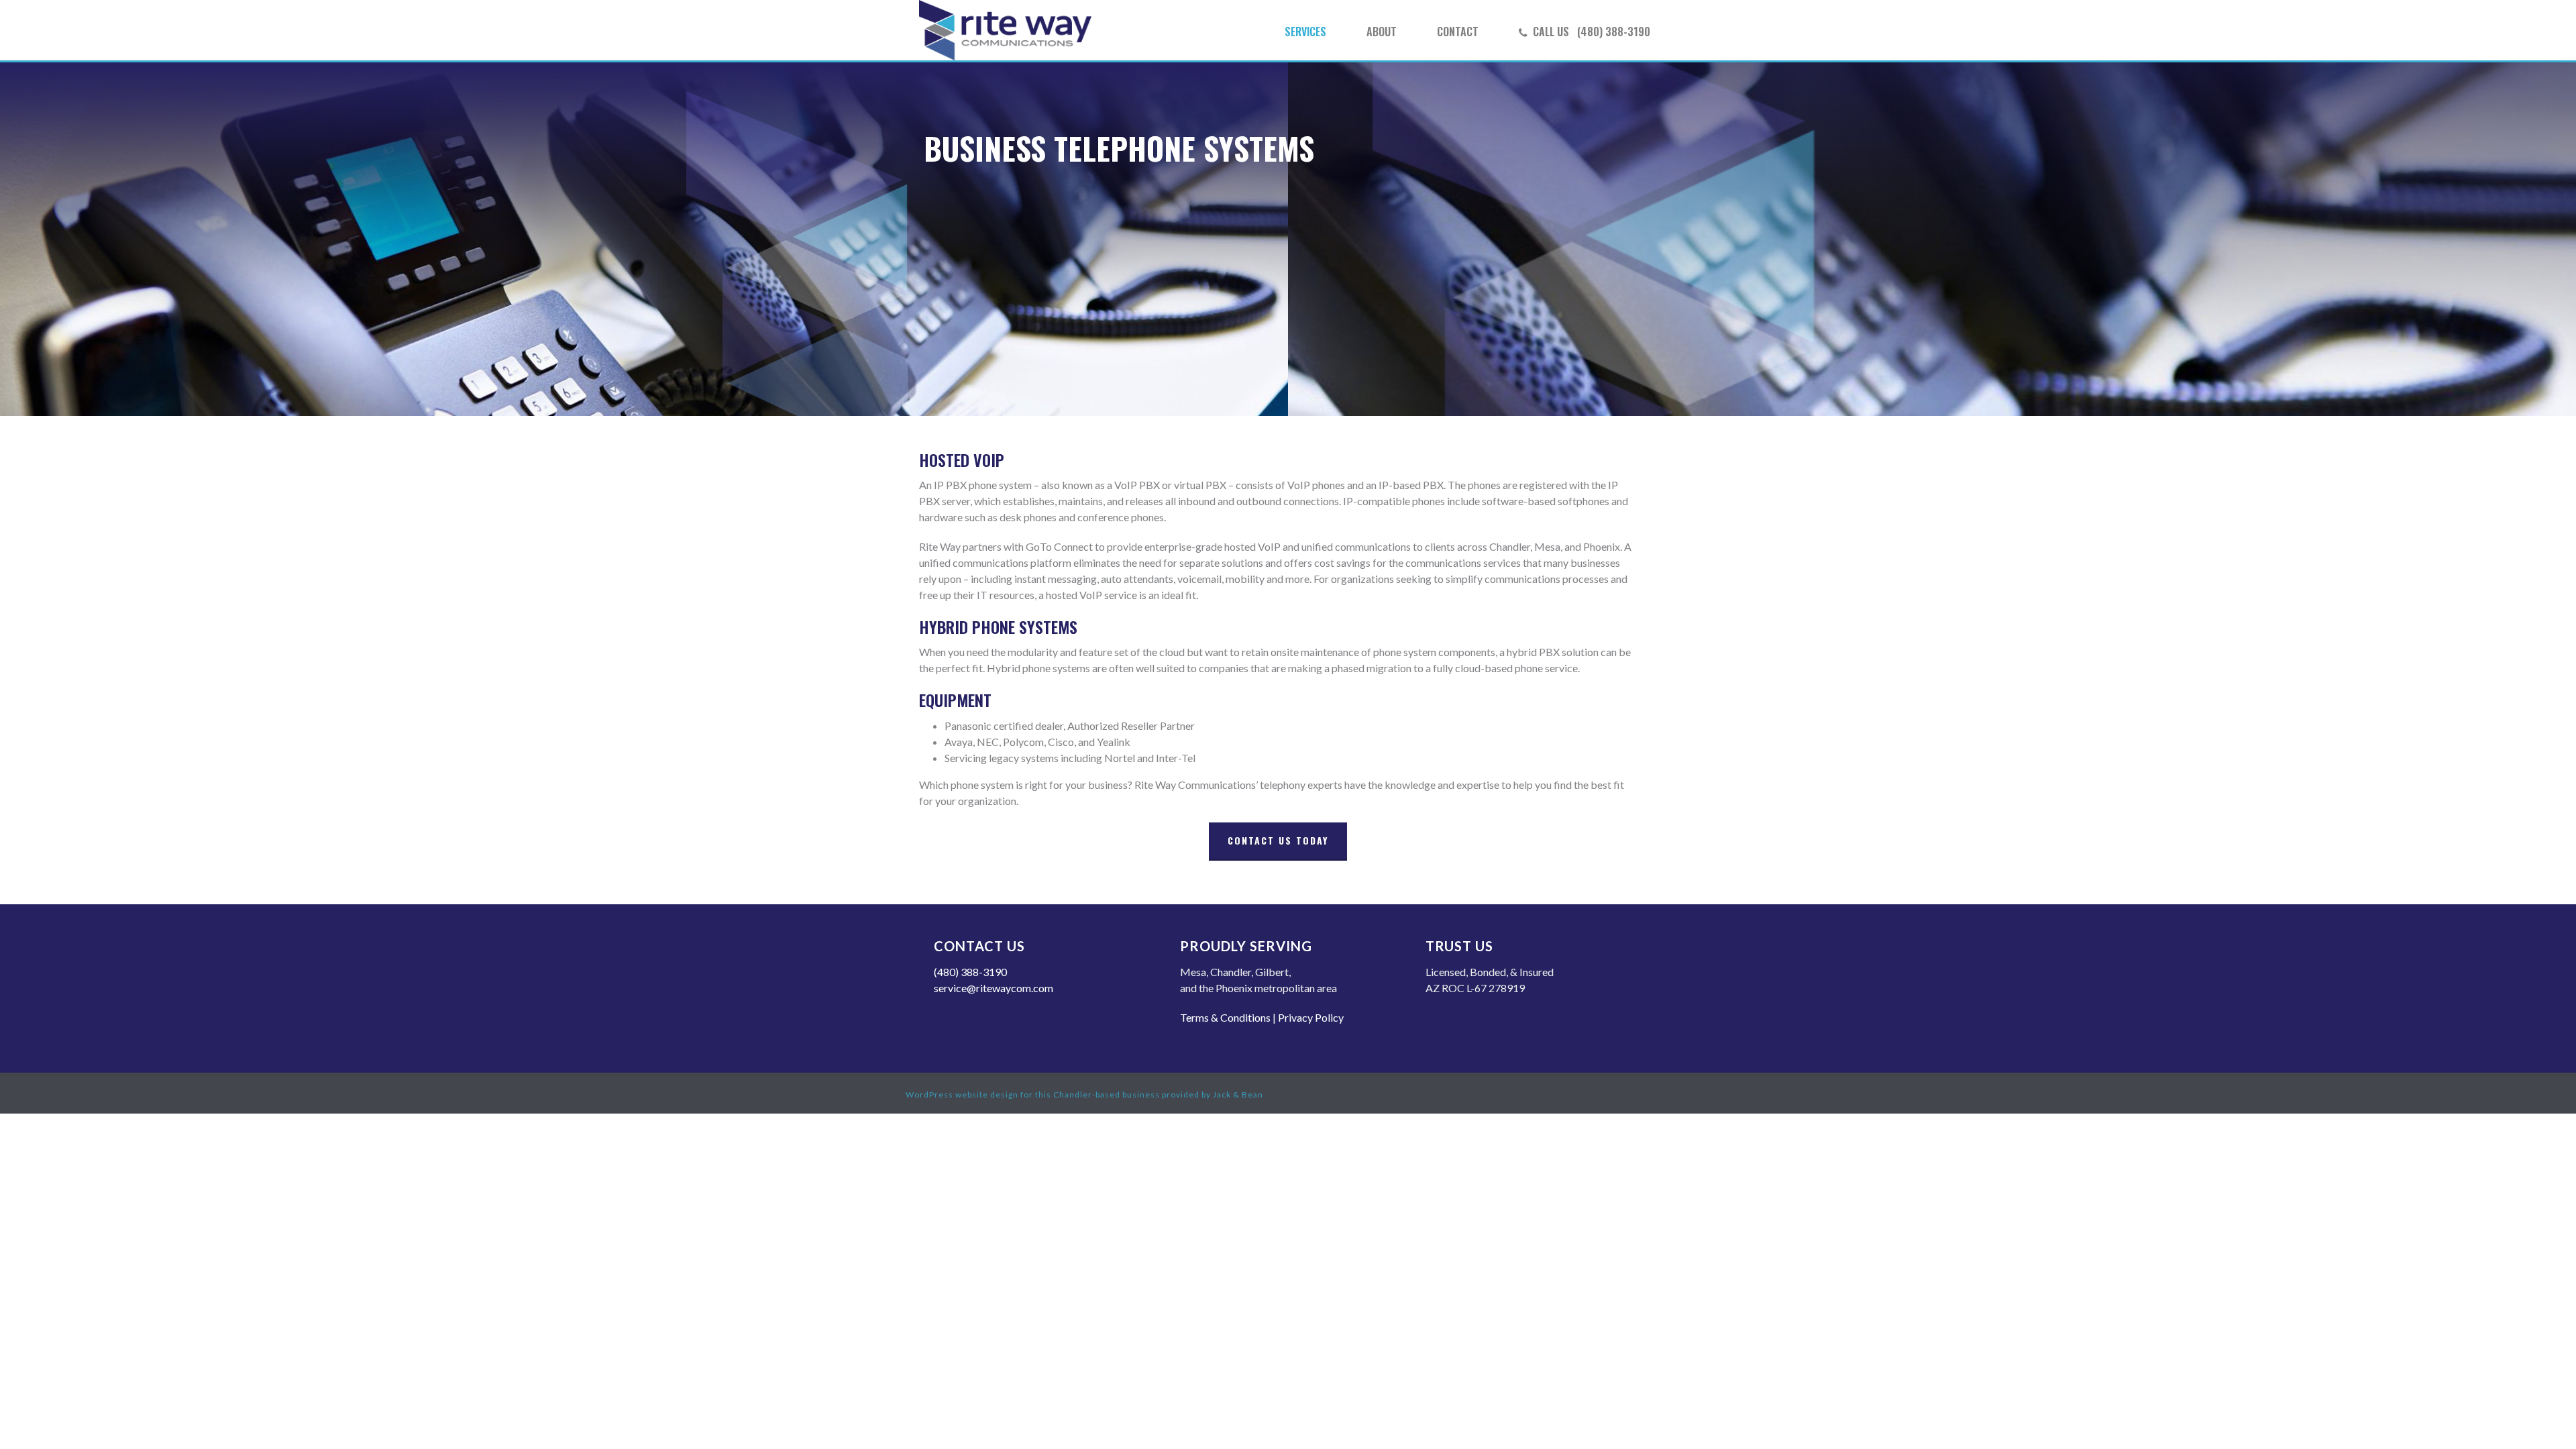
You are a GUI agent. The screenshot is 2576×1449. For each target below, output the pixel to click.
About (1382, 32)
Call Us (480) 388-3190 (1592, 32)
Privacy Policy (1311, 1017)
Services (1305, 32)
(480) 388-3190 (970, 972)
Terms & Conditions (1225, 1017)
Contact (1458, 32)
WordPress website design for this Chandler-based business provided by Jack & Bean (1084, 1094)
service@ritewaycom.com (994, 988)
